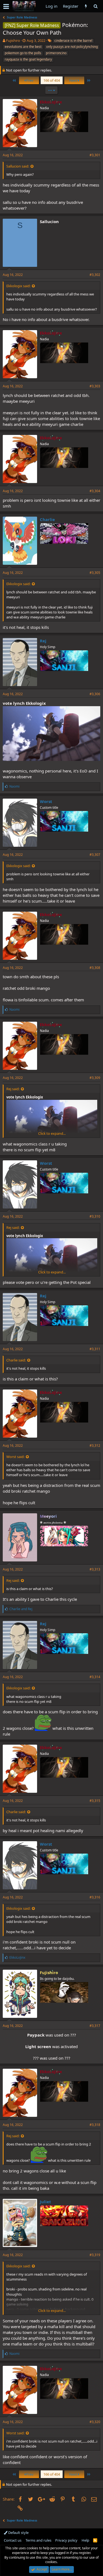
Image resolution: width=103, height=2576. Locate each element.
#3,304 (95, 491)
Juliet (45, 2202)
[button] (6, 6)
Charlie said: (16, 1360)
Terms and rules (38, 2540)
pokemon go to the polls (23, 53)
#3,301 (95, 155)
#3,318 (95, 2125)
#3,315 (95, 1801)
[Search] (95, 6)
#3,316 (95, 1897)
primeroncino (56, 53)
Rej (43, 641)
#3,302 (95, 275)
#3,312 (95, 1445)
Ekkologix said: (18, 286)
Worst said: (15, 1457)
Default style (18, 2533)
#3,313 (95, 1569)
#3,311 (95, 1349)
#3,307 (95, 855)
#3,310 (95, 1216)
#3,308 (95, 968)
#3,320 (95, 2422)
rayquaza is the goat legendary (28, 59)
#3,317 (95, 2026)
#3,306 (95, 694)
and (21, 1609)
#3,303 (95, 386)
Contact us (13, 2540)
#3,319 (95, 2255)
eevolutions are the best (23, 47)
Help (85, 2540)
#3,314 (95, 1677)
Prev (29, 80)
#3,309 (95, 1078)
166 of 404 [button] (52, 80)
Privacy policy (66, 2540)
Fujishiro (13, 40)
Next (74, 80)
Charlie (47, 519)
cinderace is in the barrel (73, 41)
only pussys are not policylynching (72, 47)
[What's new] (86, 6)
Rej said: (13, 1089)
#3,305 (95, 573)
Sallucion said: (18, 166)
